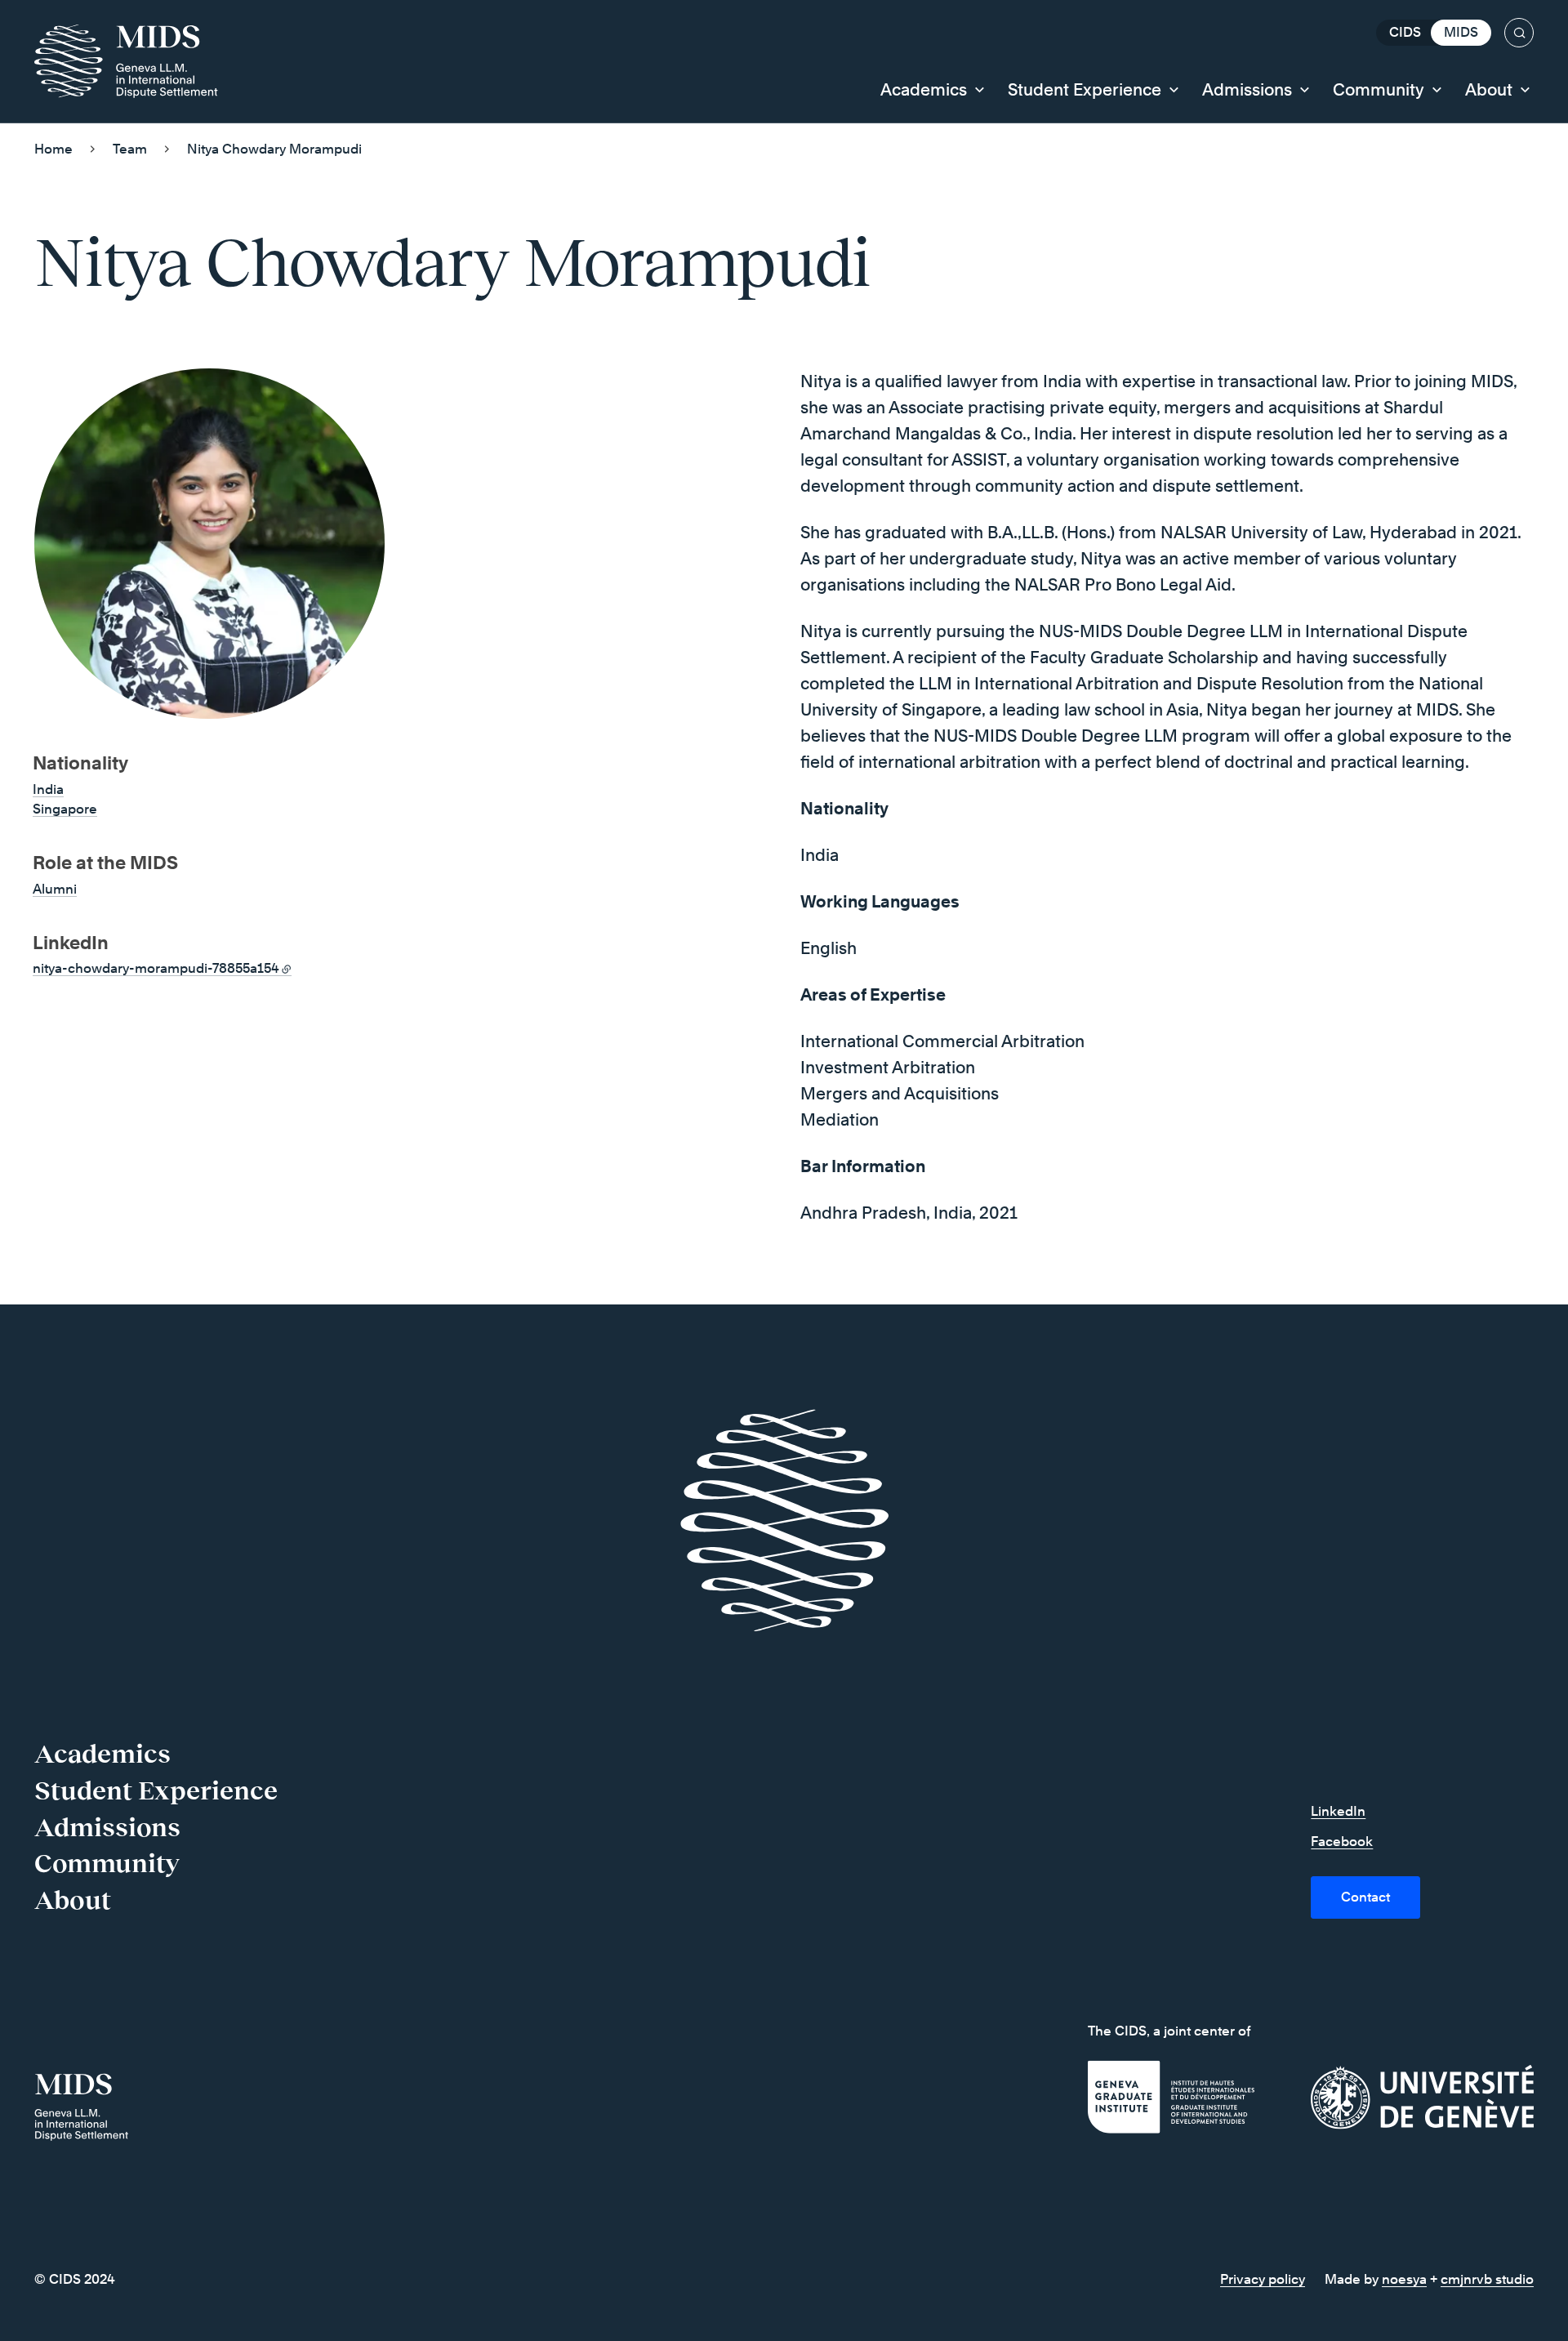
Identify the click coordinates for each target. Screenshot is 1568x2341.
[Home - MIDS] (134, 61)
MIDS (1461, 32)
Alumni (55, 889)
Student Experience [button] (1085, 90)
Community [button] (1379, 90)
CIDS (1405, 32)
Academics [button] (924, 90)
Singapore (65, 809)
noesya (1404, 2279)
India (48, 789)
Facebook (1342, 1842)
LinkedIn (1338, 1811)
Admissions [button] (1247, 90)
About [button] (1489, 90)
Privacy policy (1263, 2279)
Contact (1365, 1897)
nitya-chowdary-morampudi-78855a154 (156, 968)
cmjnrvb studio (1487, 2279)
